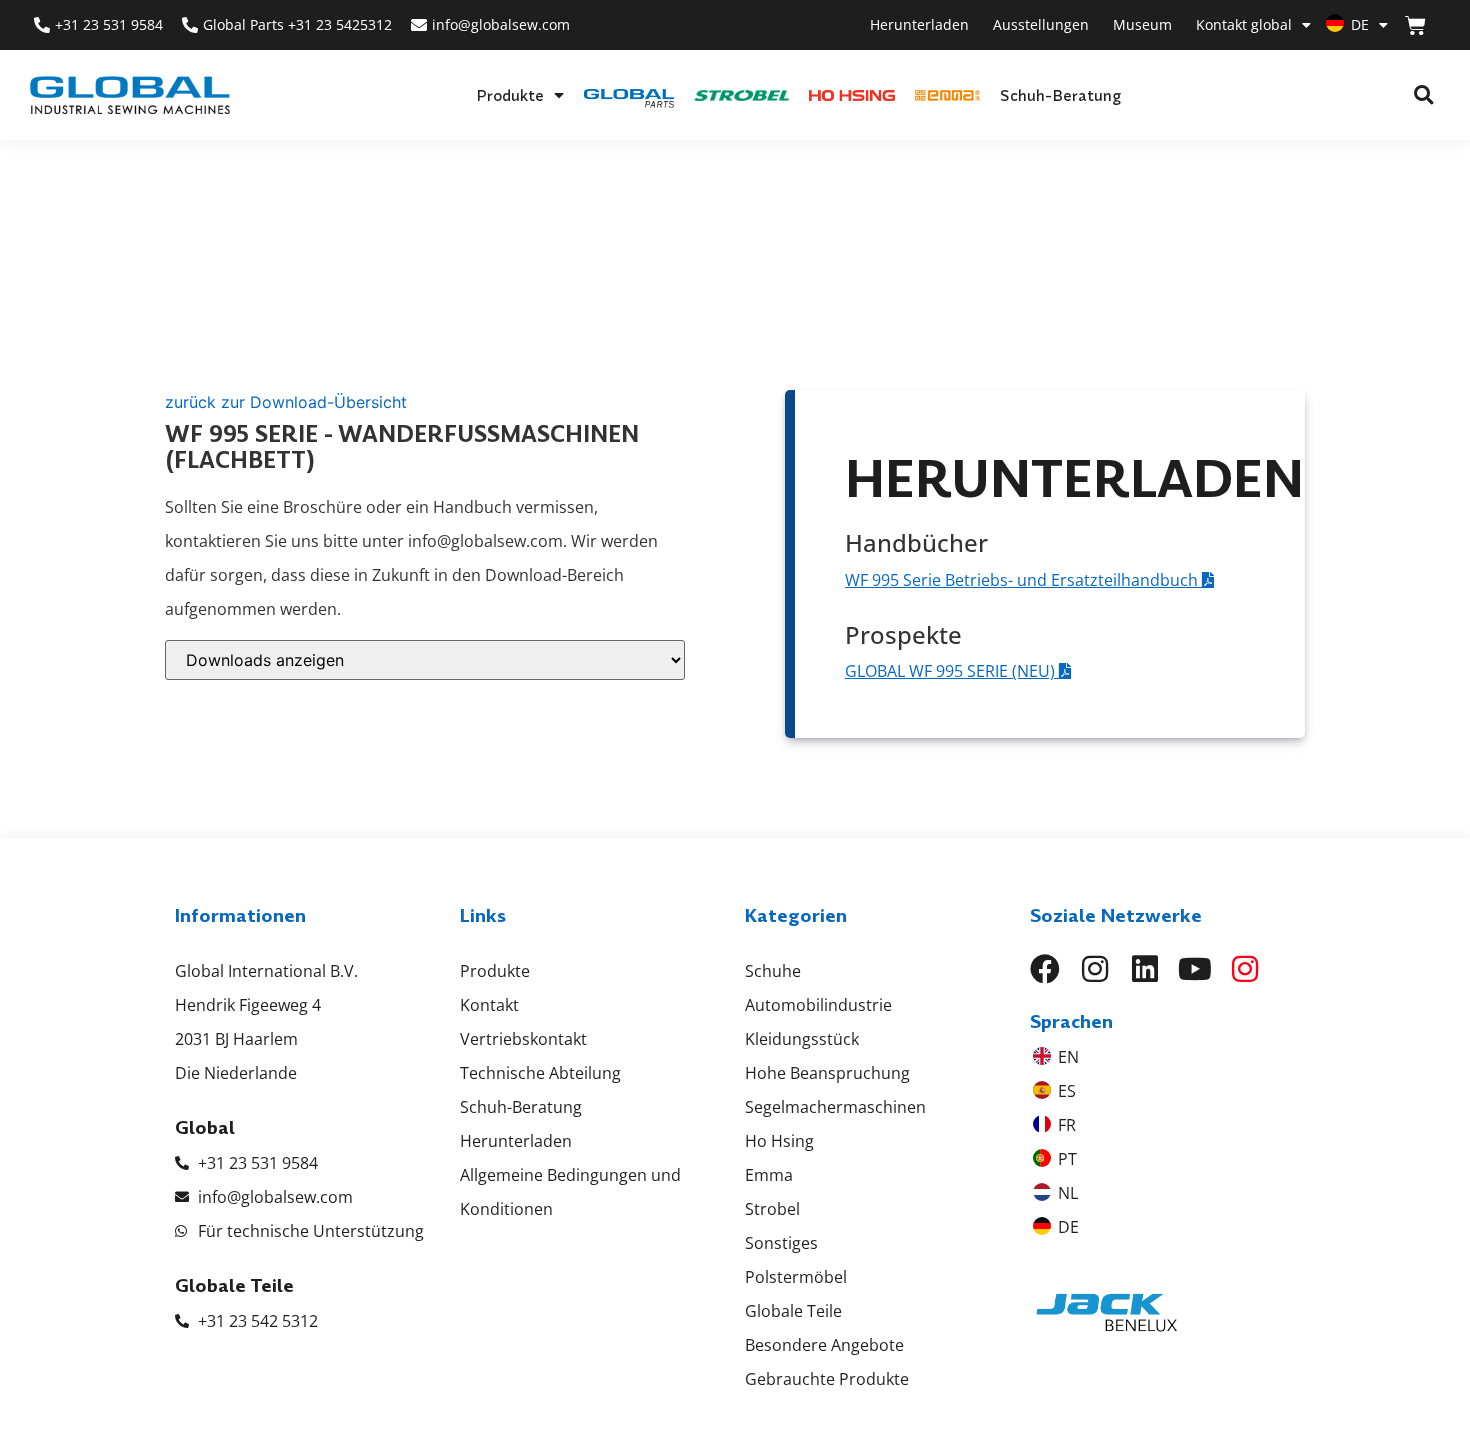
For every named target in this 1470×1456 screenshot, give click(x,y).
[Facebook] (1045, 969)
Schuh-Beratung (1060, 95)
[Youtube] (1195, 969)
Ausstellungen (1041, 24)
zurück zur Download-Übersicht (286, 402)
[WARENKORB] (1415, 25)
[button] (1423, 95)
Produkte (510, 95)
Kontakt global (1244, 24)
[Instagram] (1095, 969)
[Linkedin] (1145, 969)
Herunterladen (919, 24)
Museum (1142, 24)
